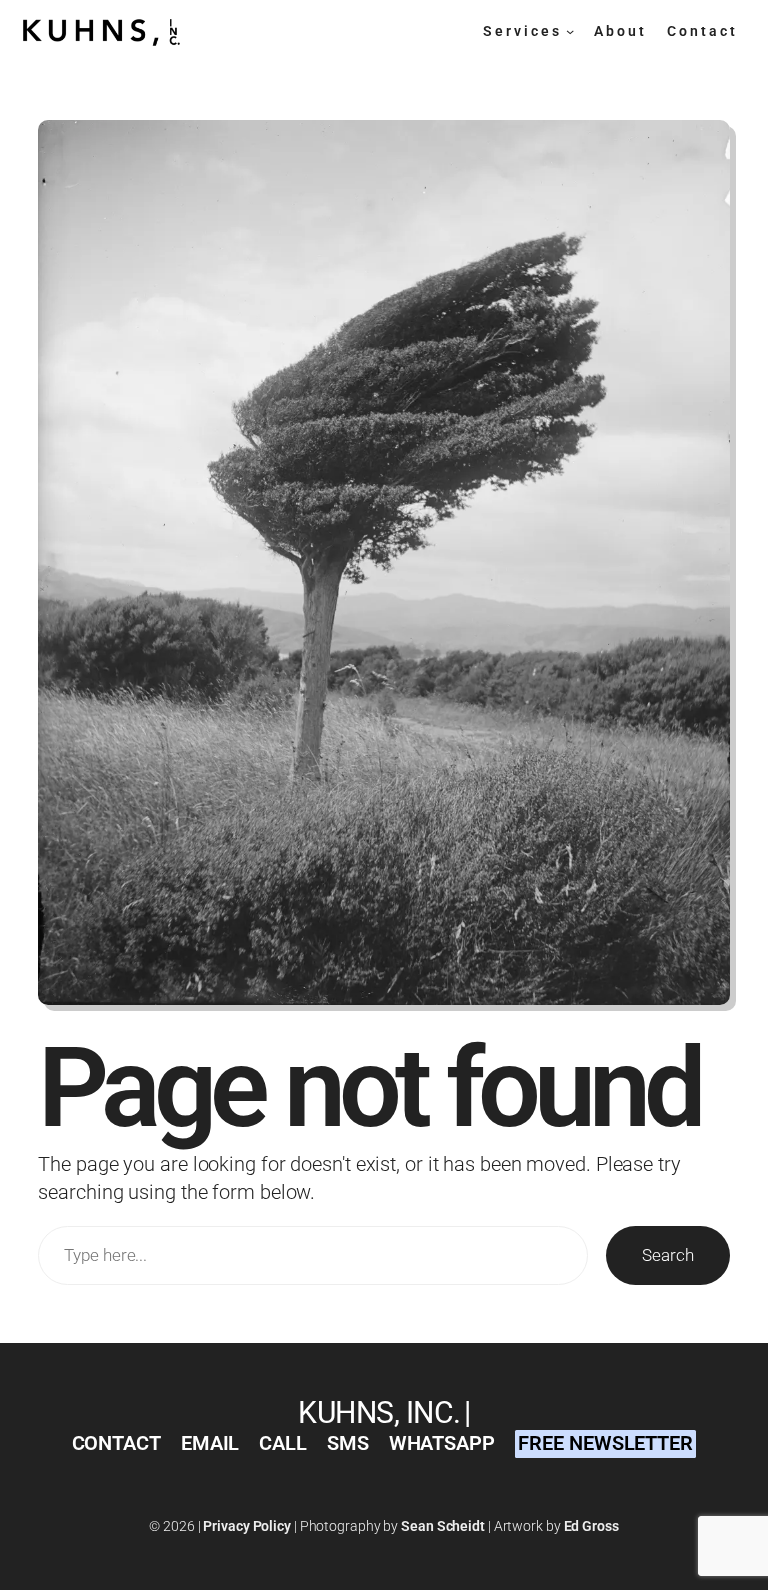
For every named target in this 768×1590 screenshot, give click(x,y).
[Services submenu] (570, 31)
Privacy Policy (247, 1526)
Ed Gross (591, 1526)
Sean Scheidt (443, 1526)
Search (667, 1255)
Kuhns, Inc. (379, 1412)
